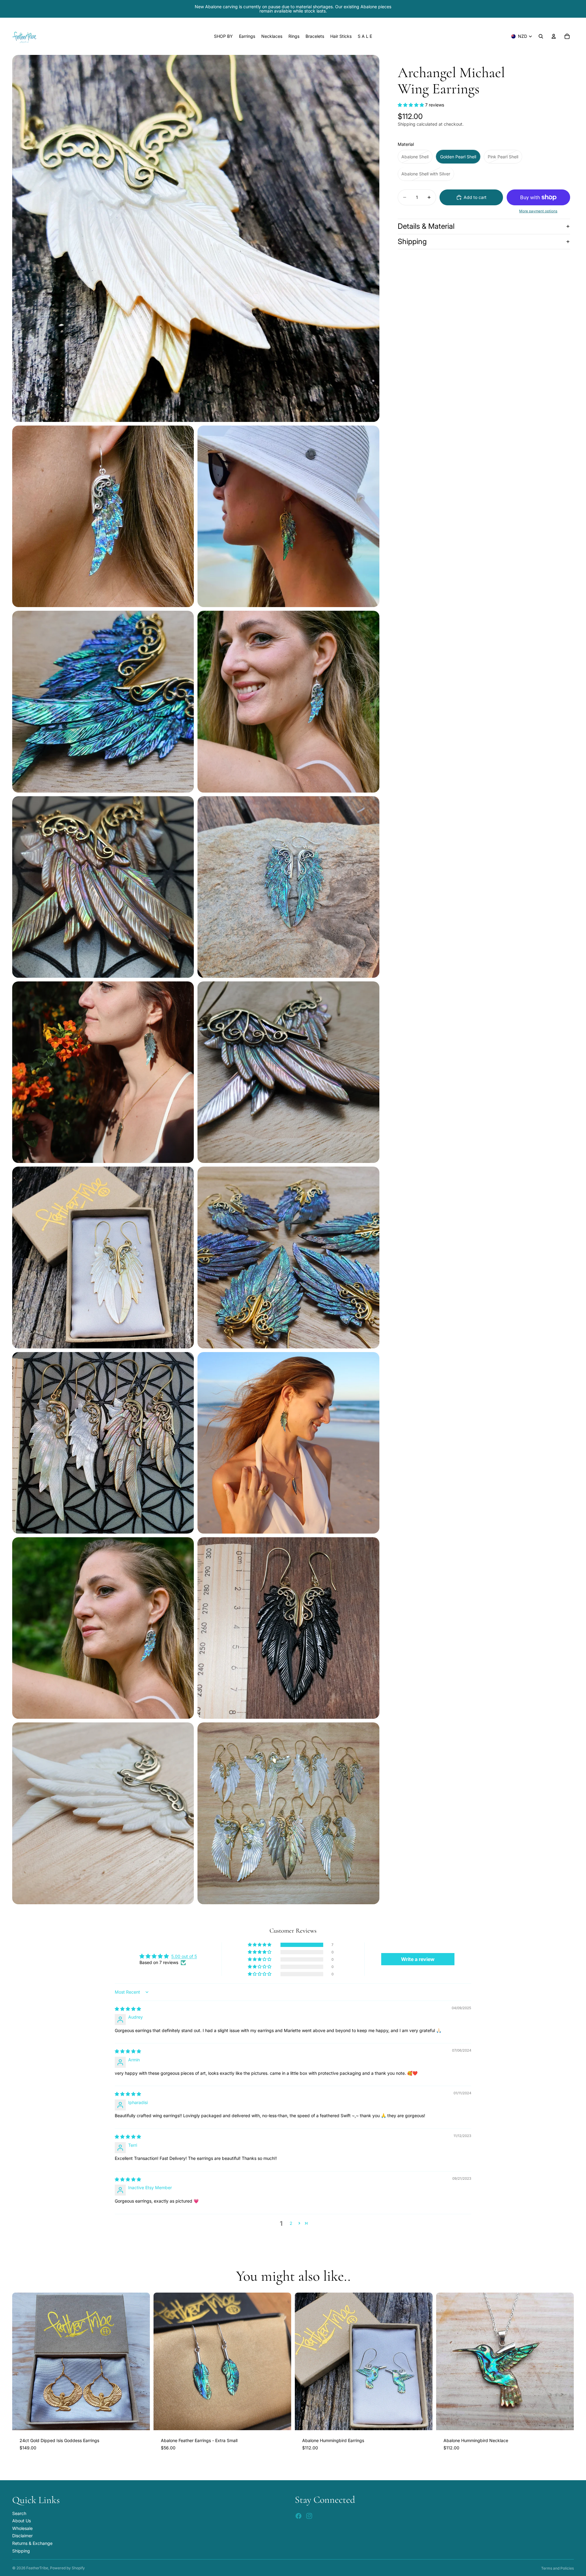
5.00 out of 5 (184, 1956)
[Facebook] (298, 2516)
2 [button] (291, 2223)
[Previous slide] (21, 2362)
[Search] (541, 36)
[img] (128, 2009)
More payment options (538, 211)
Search (19, 2513)
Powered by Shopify (67, 2568)
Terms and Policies (557, 2568)
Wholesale (22, 2528)
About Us (22, 2521)
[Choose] (282, 2421)
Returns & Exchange (32, 2543)
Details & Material (426, 226)
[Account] (554, 36)
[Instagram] (309, 2516)
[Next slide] (141, 2362)
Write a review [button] (418, 1959)
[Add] (140, 2421)
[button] (411, 105)
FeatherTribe (37, 2568)
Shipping (412, 241)
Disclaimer (22, 2536)
